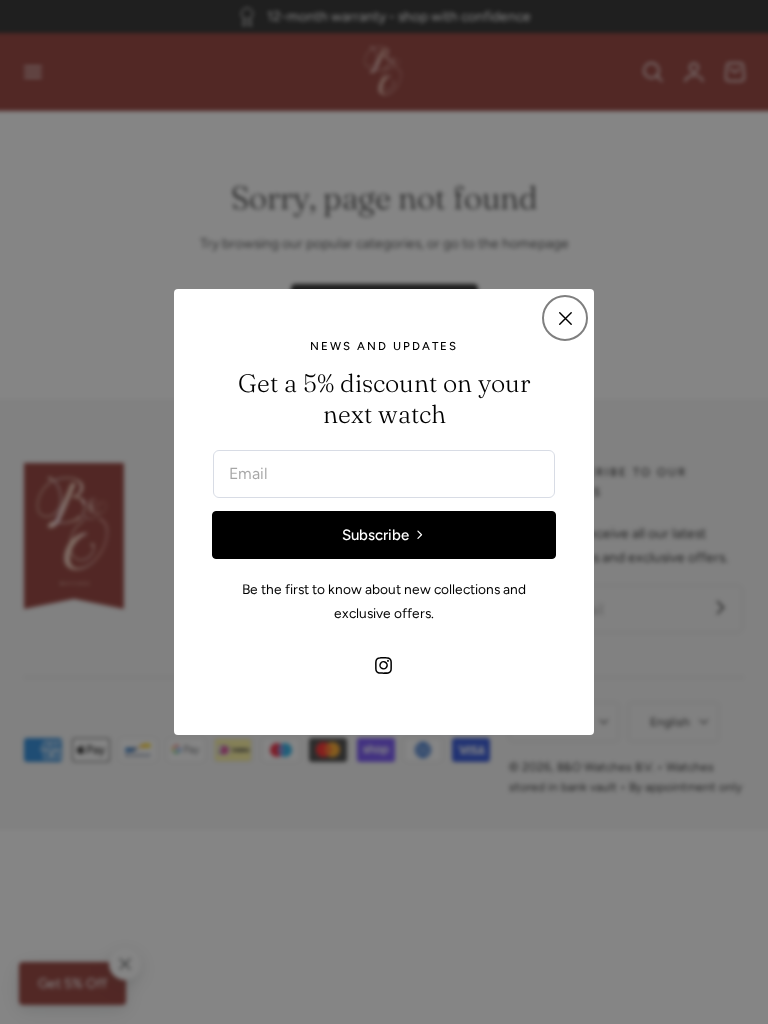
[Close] (565, 318)
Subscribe (375, 535)
